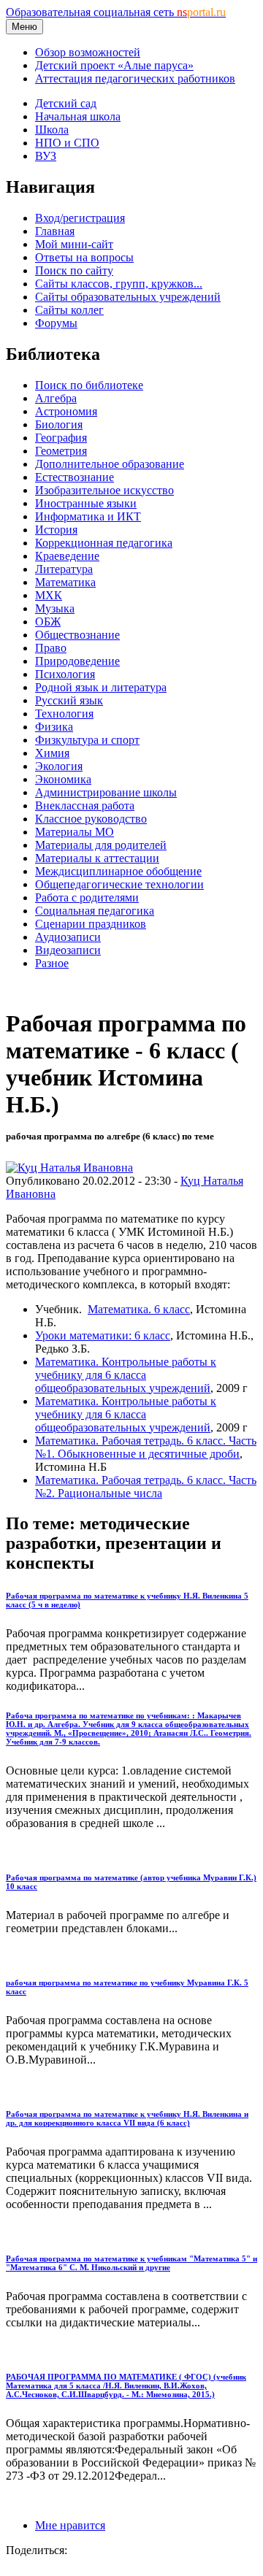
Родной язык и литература (101, 687)
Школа (52, 130)
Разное (52, 963)
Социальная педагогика (95, 911)
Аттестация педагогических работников (135, 78)
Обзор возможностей (88, 52)
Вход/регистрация (80, 218)
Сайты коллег (69, 310)
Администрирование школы (106, 792)
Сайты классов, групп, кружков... (119, 284)
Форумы (56, 323)
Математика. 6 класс (139, 1309)
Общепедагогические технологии (119, 884)
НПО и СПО (67, 143)
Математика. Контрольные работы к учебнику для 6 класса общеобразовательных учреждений (126, 1375)
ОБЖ (48, 622)
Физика (54, 727)
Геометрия (61, 451)
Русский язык (69, 700)
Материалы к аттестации (97, 858)
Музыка (55, 608)
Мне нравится (70, 2525)
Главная (55, 231)
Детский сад (66, 103)
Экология (59, 766)
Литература (64, 569)
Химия (52, 753)
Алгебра (56, 398)
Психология (65, 674)
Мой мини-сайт (74, 244)
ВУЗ (46, 156)
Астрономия (66, 411)
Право (51, 648)
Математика (65, 582)
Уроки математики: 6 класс (103, 1335)
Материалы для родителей (101, 845)
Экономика (63, 779)
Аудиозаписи (68, 937)
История (56, 530)
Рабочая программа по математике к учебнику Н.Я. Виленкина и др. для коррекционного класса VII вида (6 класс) (127, 2118)
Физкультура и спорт (87, 740)
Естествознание (75, 477)
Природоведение (77, 661)
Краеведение (67, 556)
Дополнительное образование (110, 464)
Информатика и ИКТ (88, 516)
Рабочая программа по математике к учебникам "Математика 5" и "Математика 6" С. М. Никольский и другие (131, 2263)
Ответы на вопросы (84, 257)
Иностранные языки (86, 503)
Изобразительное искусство (104, 490)
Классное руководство (91, 819)
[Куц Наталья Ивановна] (69, 1168)
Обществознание (77, 635)
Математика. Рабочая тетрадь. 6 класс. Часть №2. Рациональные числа (146, 1487)
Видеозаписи (68, 950)
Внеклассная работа (85, 806)
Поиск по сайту (74, 270)
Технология (64, 714)
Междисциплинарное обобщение (118, 871)
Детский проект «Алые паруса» (114, 65)
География (61, 438)
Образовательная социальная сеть (116, 12)
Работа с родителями (87, 897)
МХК (49, 595)
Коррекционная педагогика (104, 543)
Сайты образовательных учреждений (128, 297)
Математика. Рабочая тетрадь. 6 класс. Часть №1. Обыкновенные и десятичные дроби (146, 1447)
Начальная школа (78, 116)
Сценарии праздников (91, 924)
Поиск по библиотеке (89, 385)
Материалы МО (75, 832)
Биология (59, 424)
